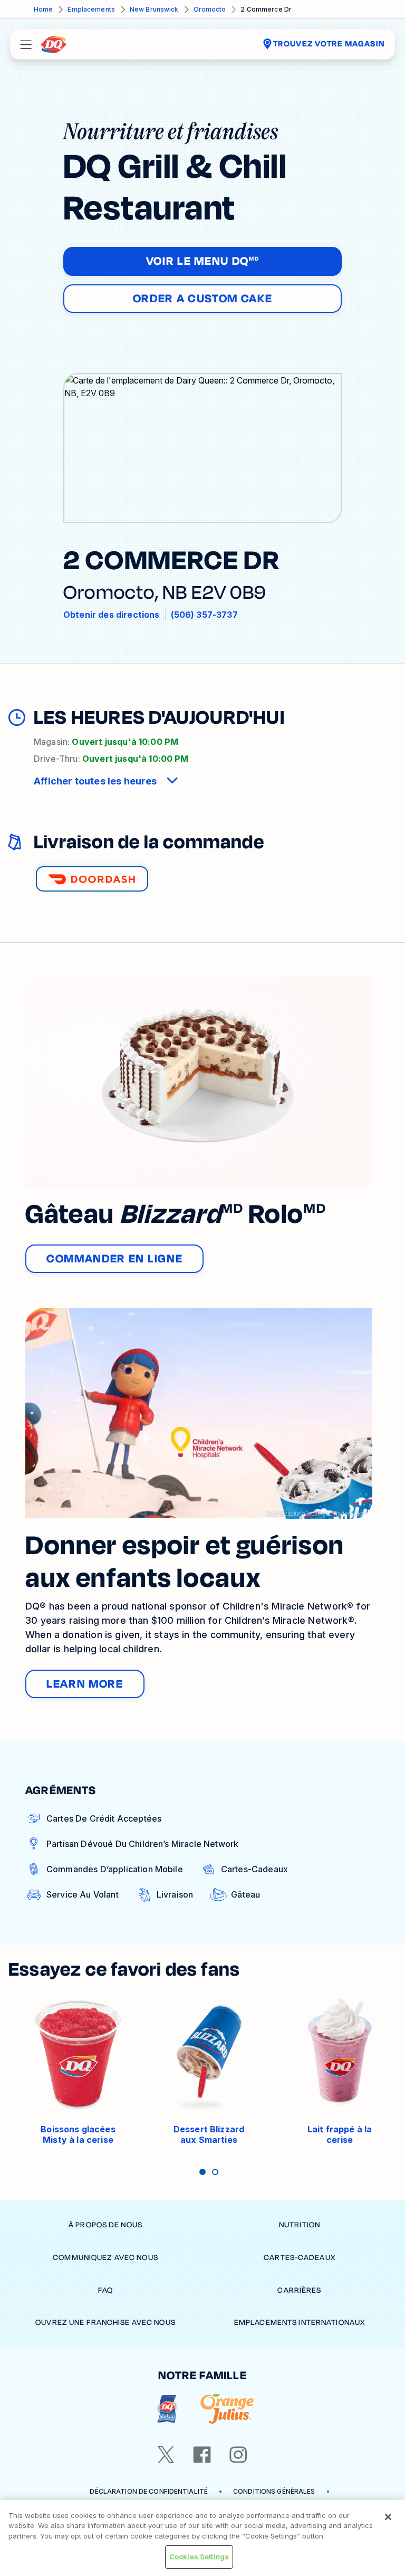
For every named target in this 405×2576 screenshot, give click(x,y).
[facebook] (202, 2455)
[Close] (388, 2517)
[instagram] (238, 2455)
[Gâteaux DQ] (167, 2409)
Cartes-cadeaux (300, 2258)
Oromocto (210, 9)
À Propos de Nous (105, 2225)
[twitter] (166, 2455)
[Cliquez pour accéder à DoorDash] (92, 879)
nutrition (300, 2225)
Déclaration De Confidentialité (149, 2491)
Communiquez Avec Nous (105, 2258)
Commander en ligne (114, 1259)
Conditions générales (274, 2491)
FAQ (105, 2290)
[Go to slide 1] (202, 2172)
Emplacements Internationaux (300, 2323)
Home (43, 9)
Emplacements (91, 9)
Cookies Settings (199, 2556)
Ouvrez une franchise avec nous (105, 2323)
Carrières (299, 2290)
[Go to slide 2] (215, 2172)
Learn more (85, 1684)
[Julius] (227, 2409)
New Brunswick (154, 9)
